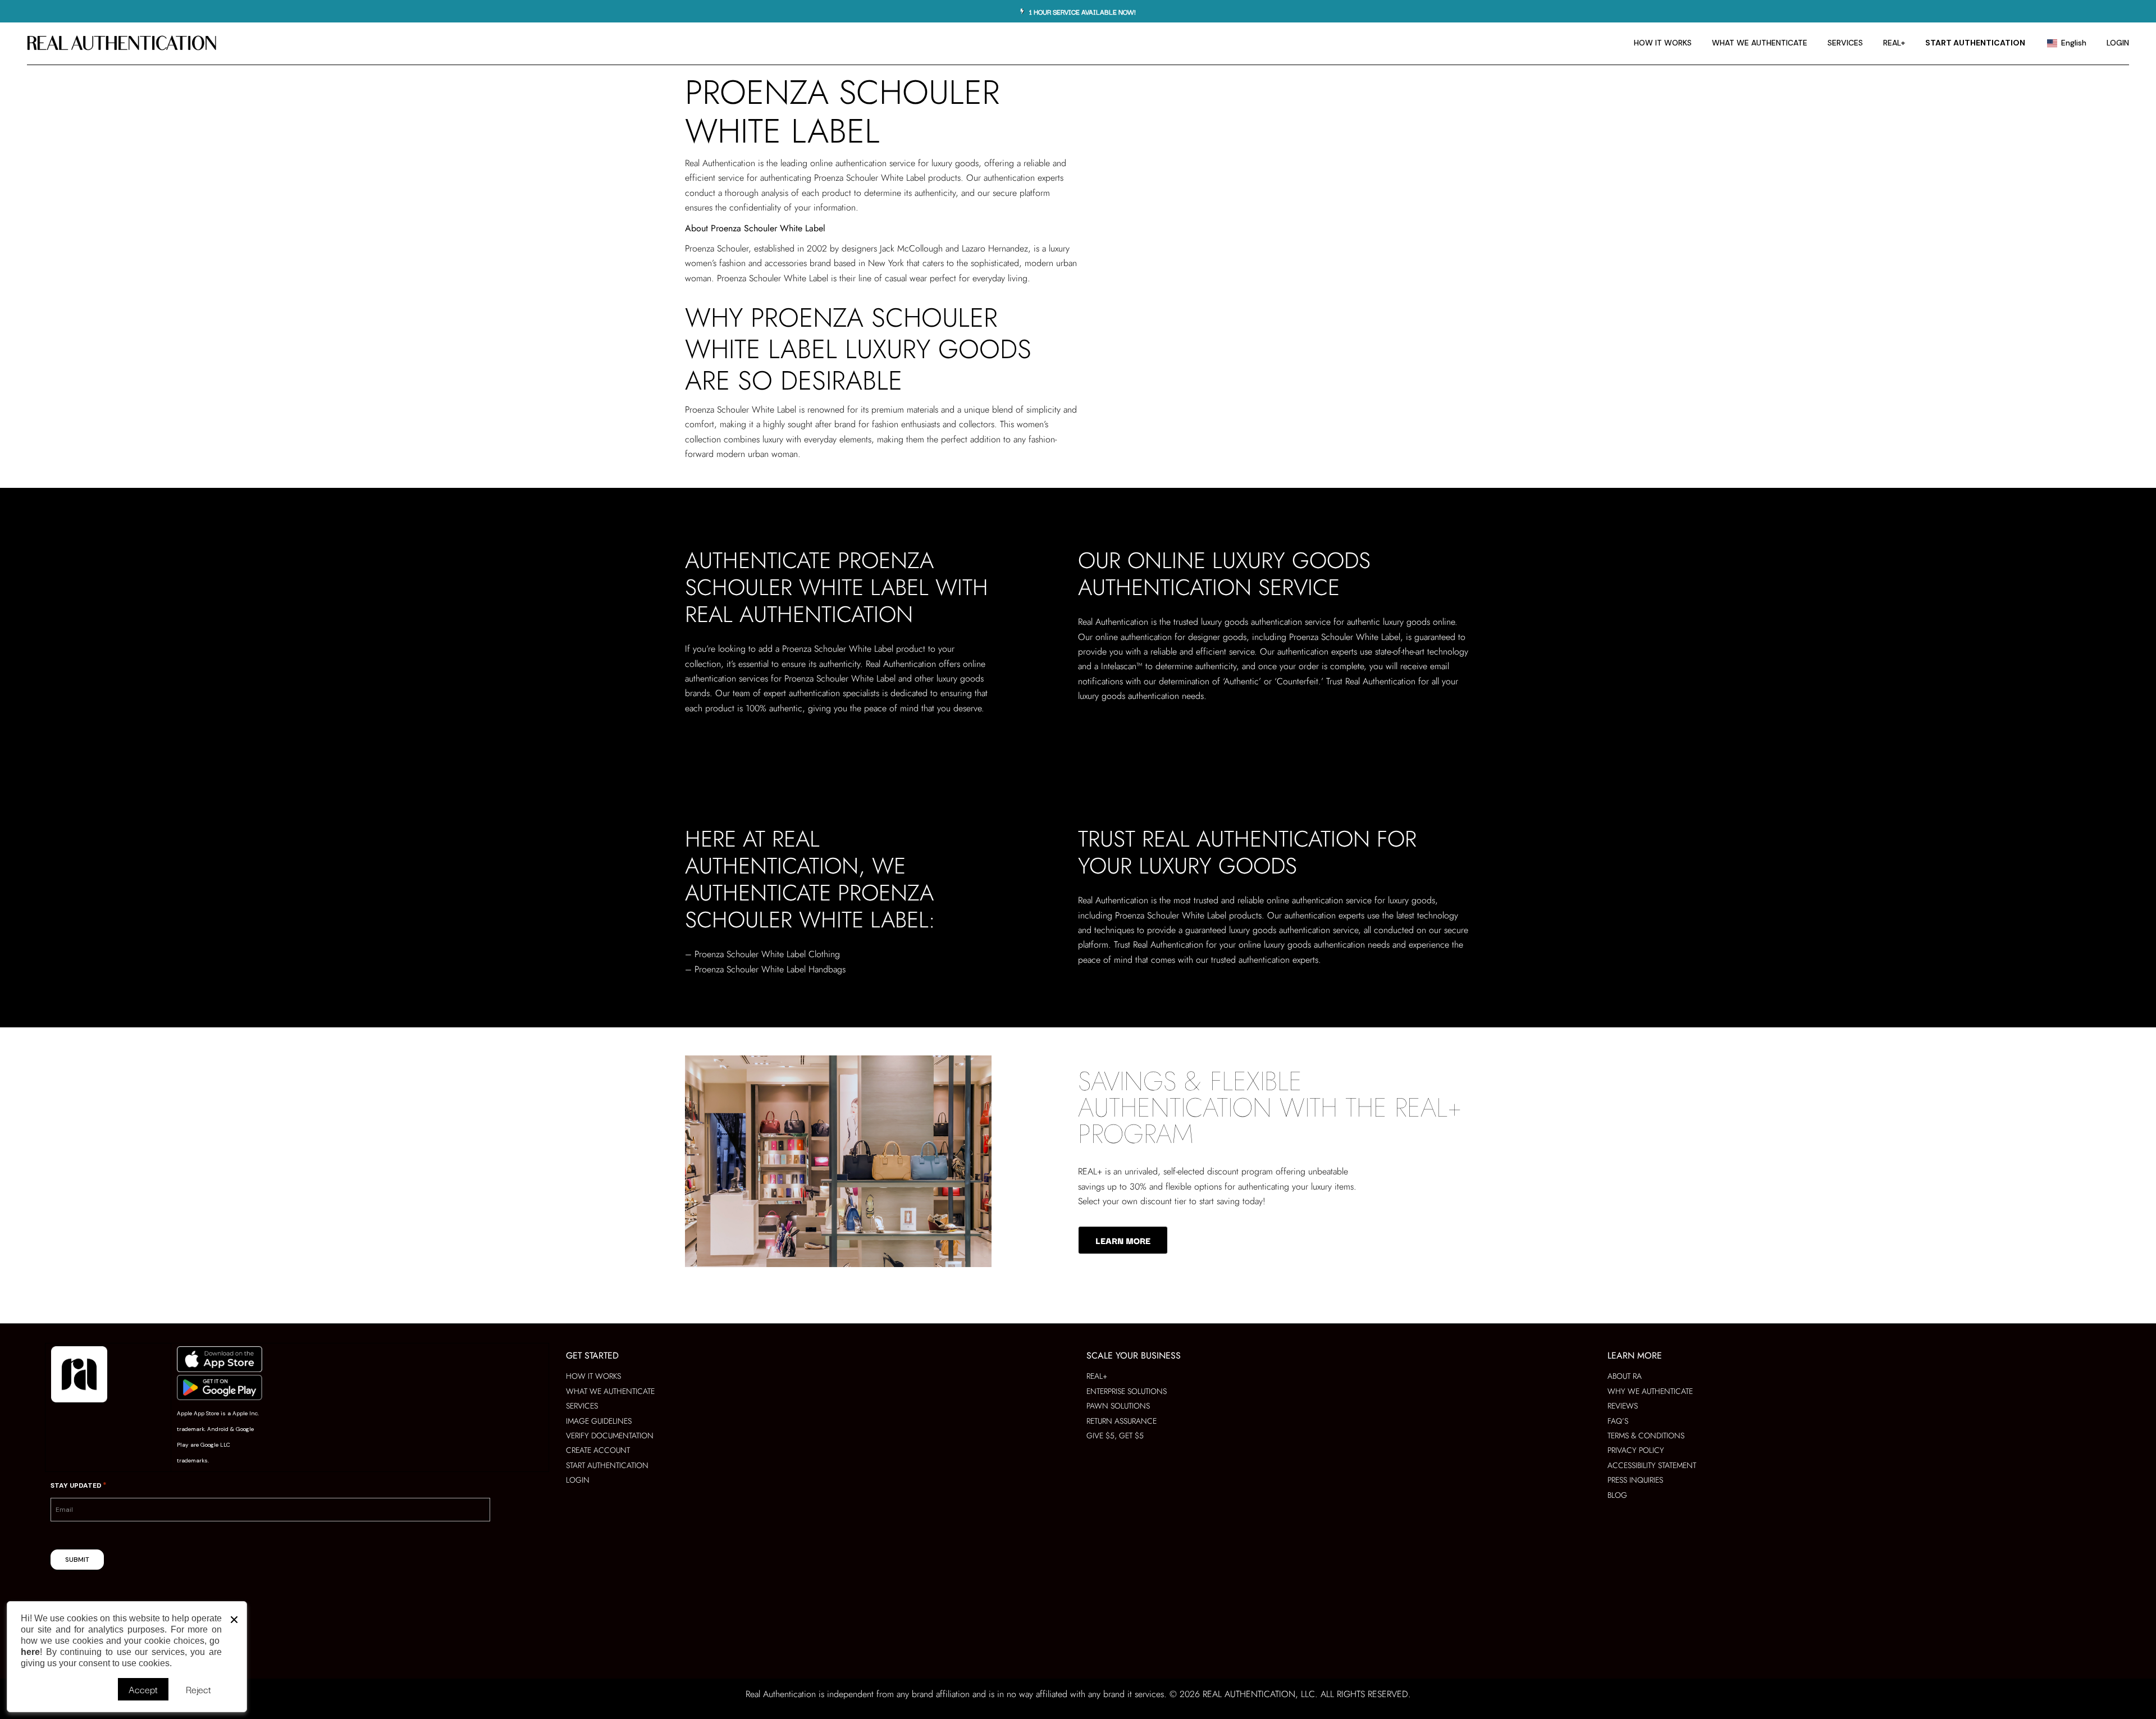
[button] (234, 1617)
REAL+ (1090, 1171)
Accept (143, 1689)
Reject (198, 1689)
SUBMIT (77, 1560)
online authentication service (863, 163)
